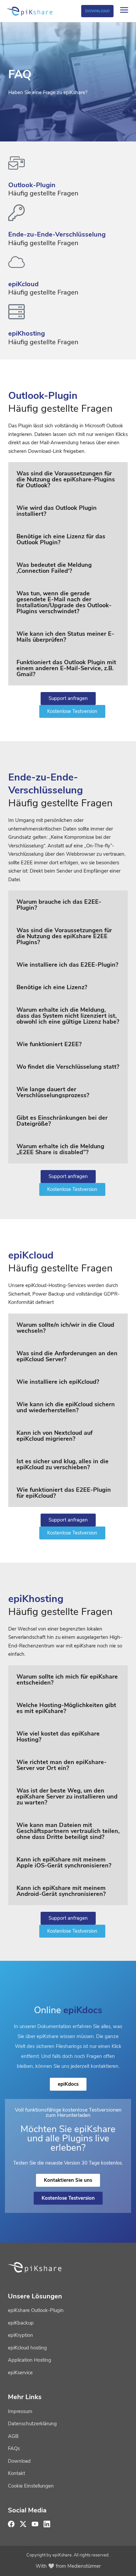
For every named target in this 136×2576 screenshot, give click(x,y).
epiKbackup (21, 2323)
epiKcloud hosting (27, 2348)
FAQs (14, 2448)
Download (97, 11)
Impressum (20, 2411)
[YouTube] (35, 2524)
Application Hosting (30, 2360)
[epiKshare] (30, 11)
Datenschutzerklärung (32, 2424)
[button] (68, 479)
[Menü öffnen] (124, 11)
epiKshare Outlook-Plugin (36, 2310)
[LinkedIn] (47, 2524)
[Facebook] (11, 2524)
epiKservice (20, 2373)
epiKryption (20, 2335)
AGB (13, 2436)
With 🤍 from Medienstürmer (68, 2566)
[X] (23, 2524)
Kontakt (17, 2473)
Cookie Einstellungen (31, 2486)
